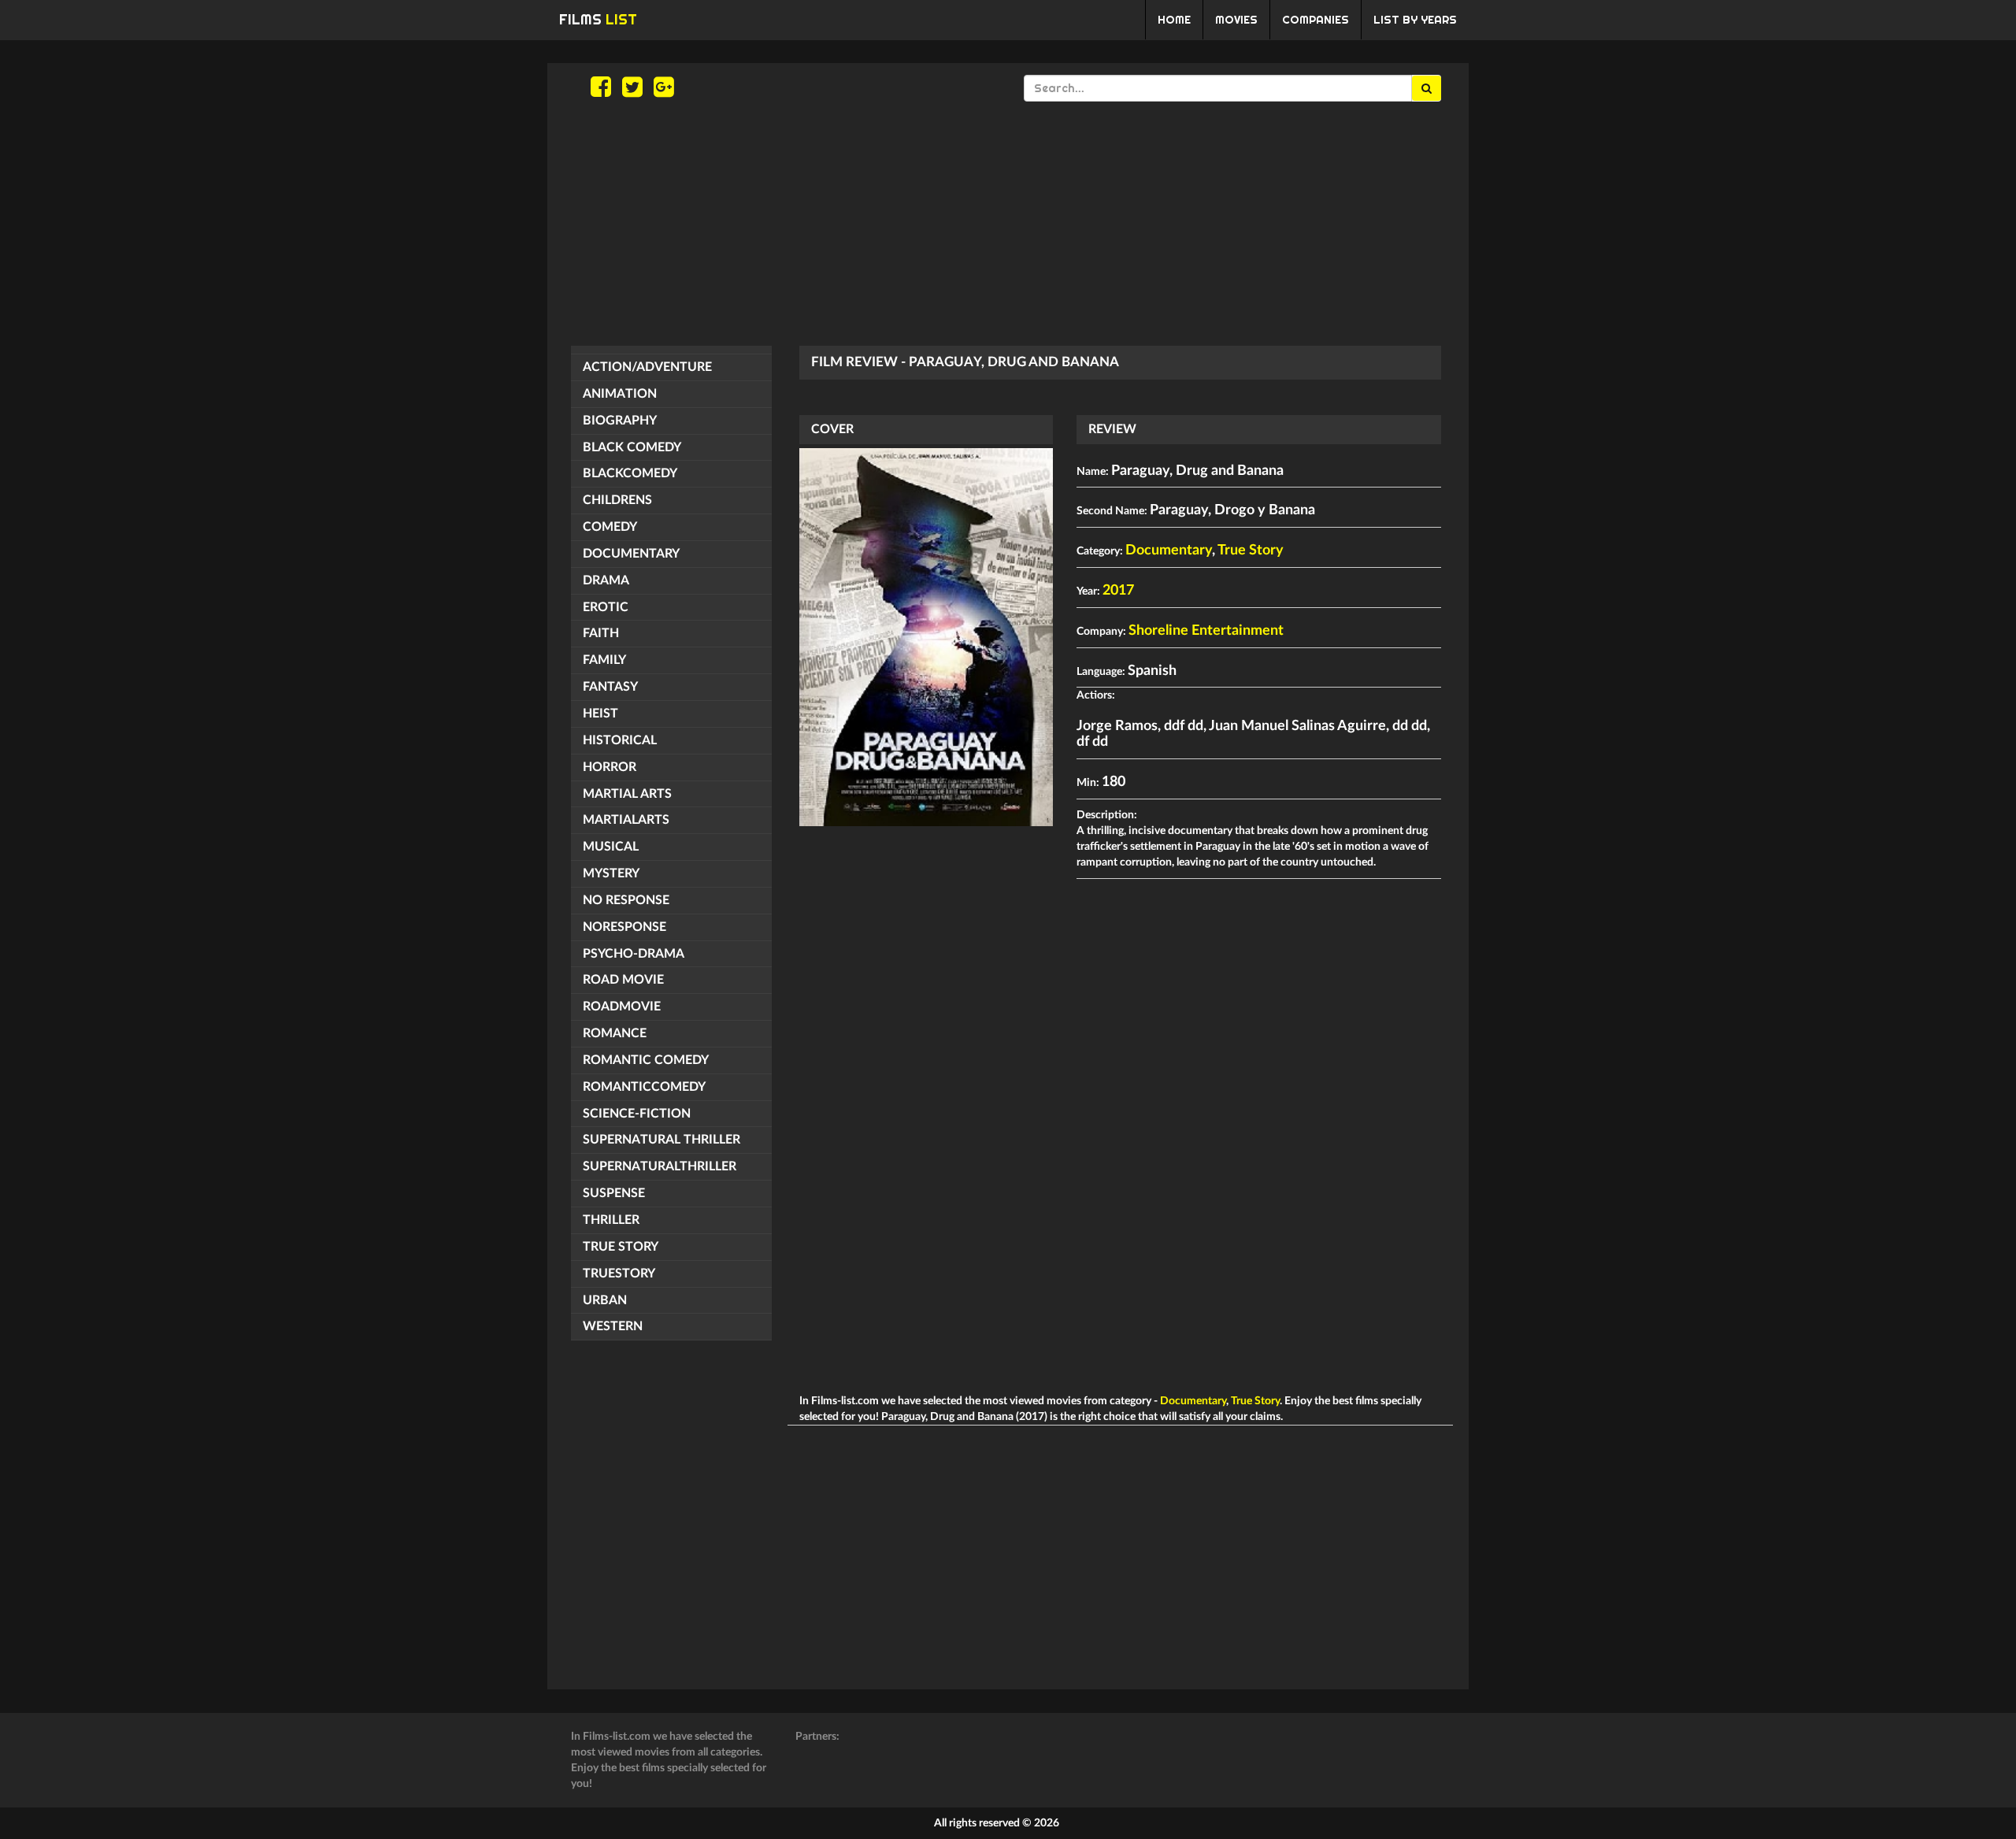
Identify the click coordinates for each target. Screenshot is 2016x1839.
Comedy (610, 527)
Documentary (631, 554)
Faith (601, 633)
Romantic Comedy (646, 1060)
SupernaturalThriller (660, 1166)
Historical (620, 740)
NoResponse (624, 927)
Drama (606, 580)
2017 (1118, 591)
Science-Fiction (637, 1114)
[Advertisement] (1008, 224)
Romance (615, 1033)
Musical (611, 847)
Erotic (606, 607)
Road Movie (623, 980)
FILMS (598, 19)
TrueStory (619, 1274)
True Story (621, 1247)
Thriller (611, 1220)
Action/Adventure (647, 367)
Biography (620, 421)
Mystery (611, 873)
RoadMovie (622, 1007)
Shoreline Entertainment (1206, 631)
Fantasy (610, 687)
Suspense (614, 1193)
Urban (605, 1300)
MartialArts (626, 820)
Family (604, 660)
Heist (600, 714)
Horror (610, 767)
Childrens (617, 500)
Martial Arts (627, 794)
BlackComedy (630, 473)
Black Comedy (632, 447)
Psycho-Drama (634, 954)
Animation (620, 394)
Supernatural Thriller (661, 1140)
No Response (626, 900)
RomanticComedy (644, 1087)
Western (613, 1326)
